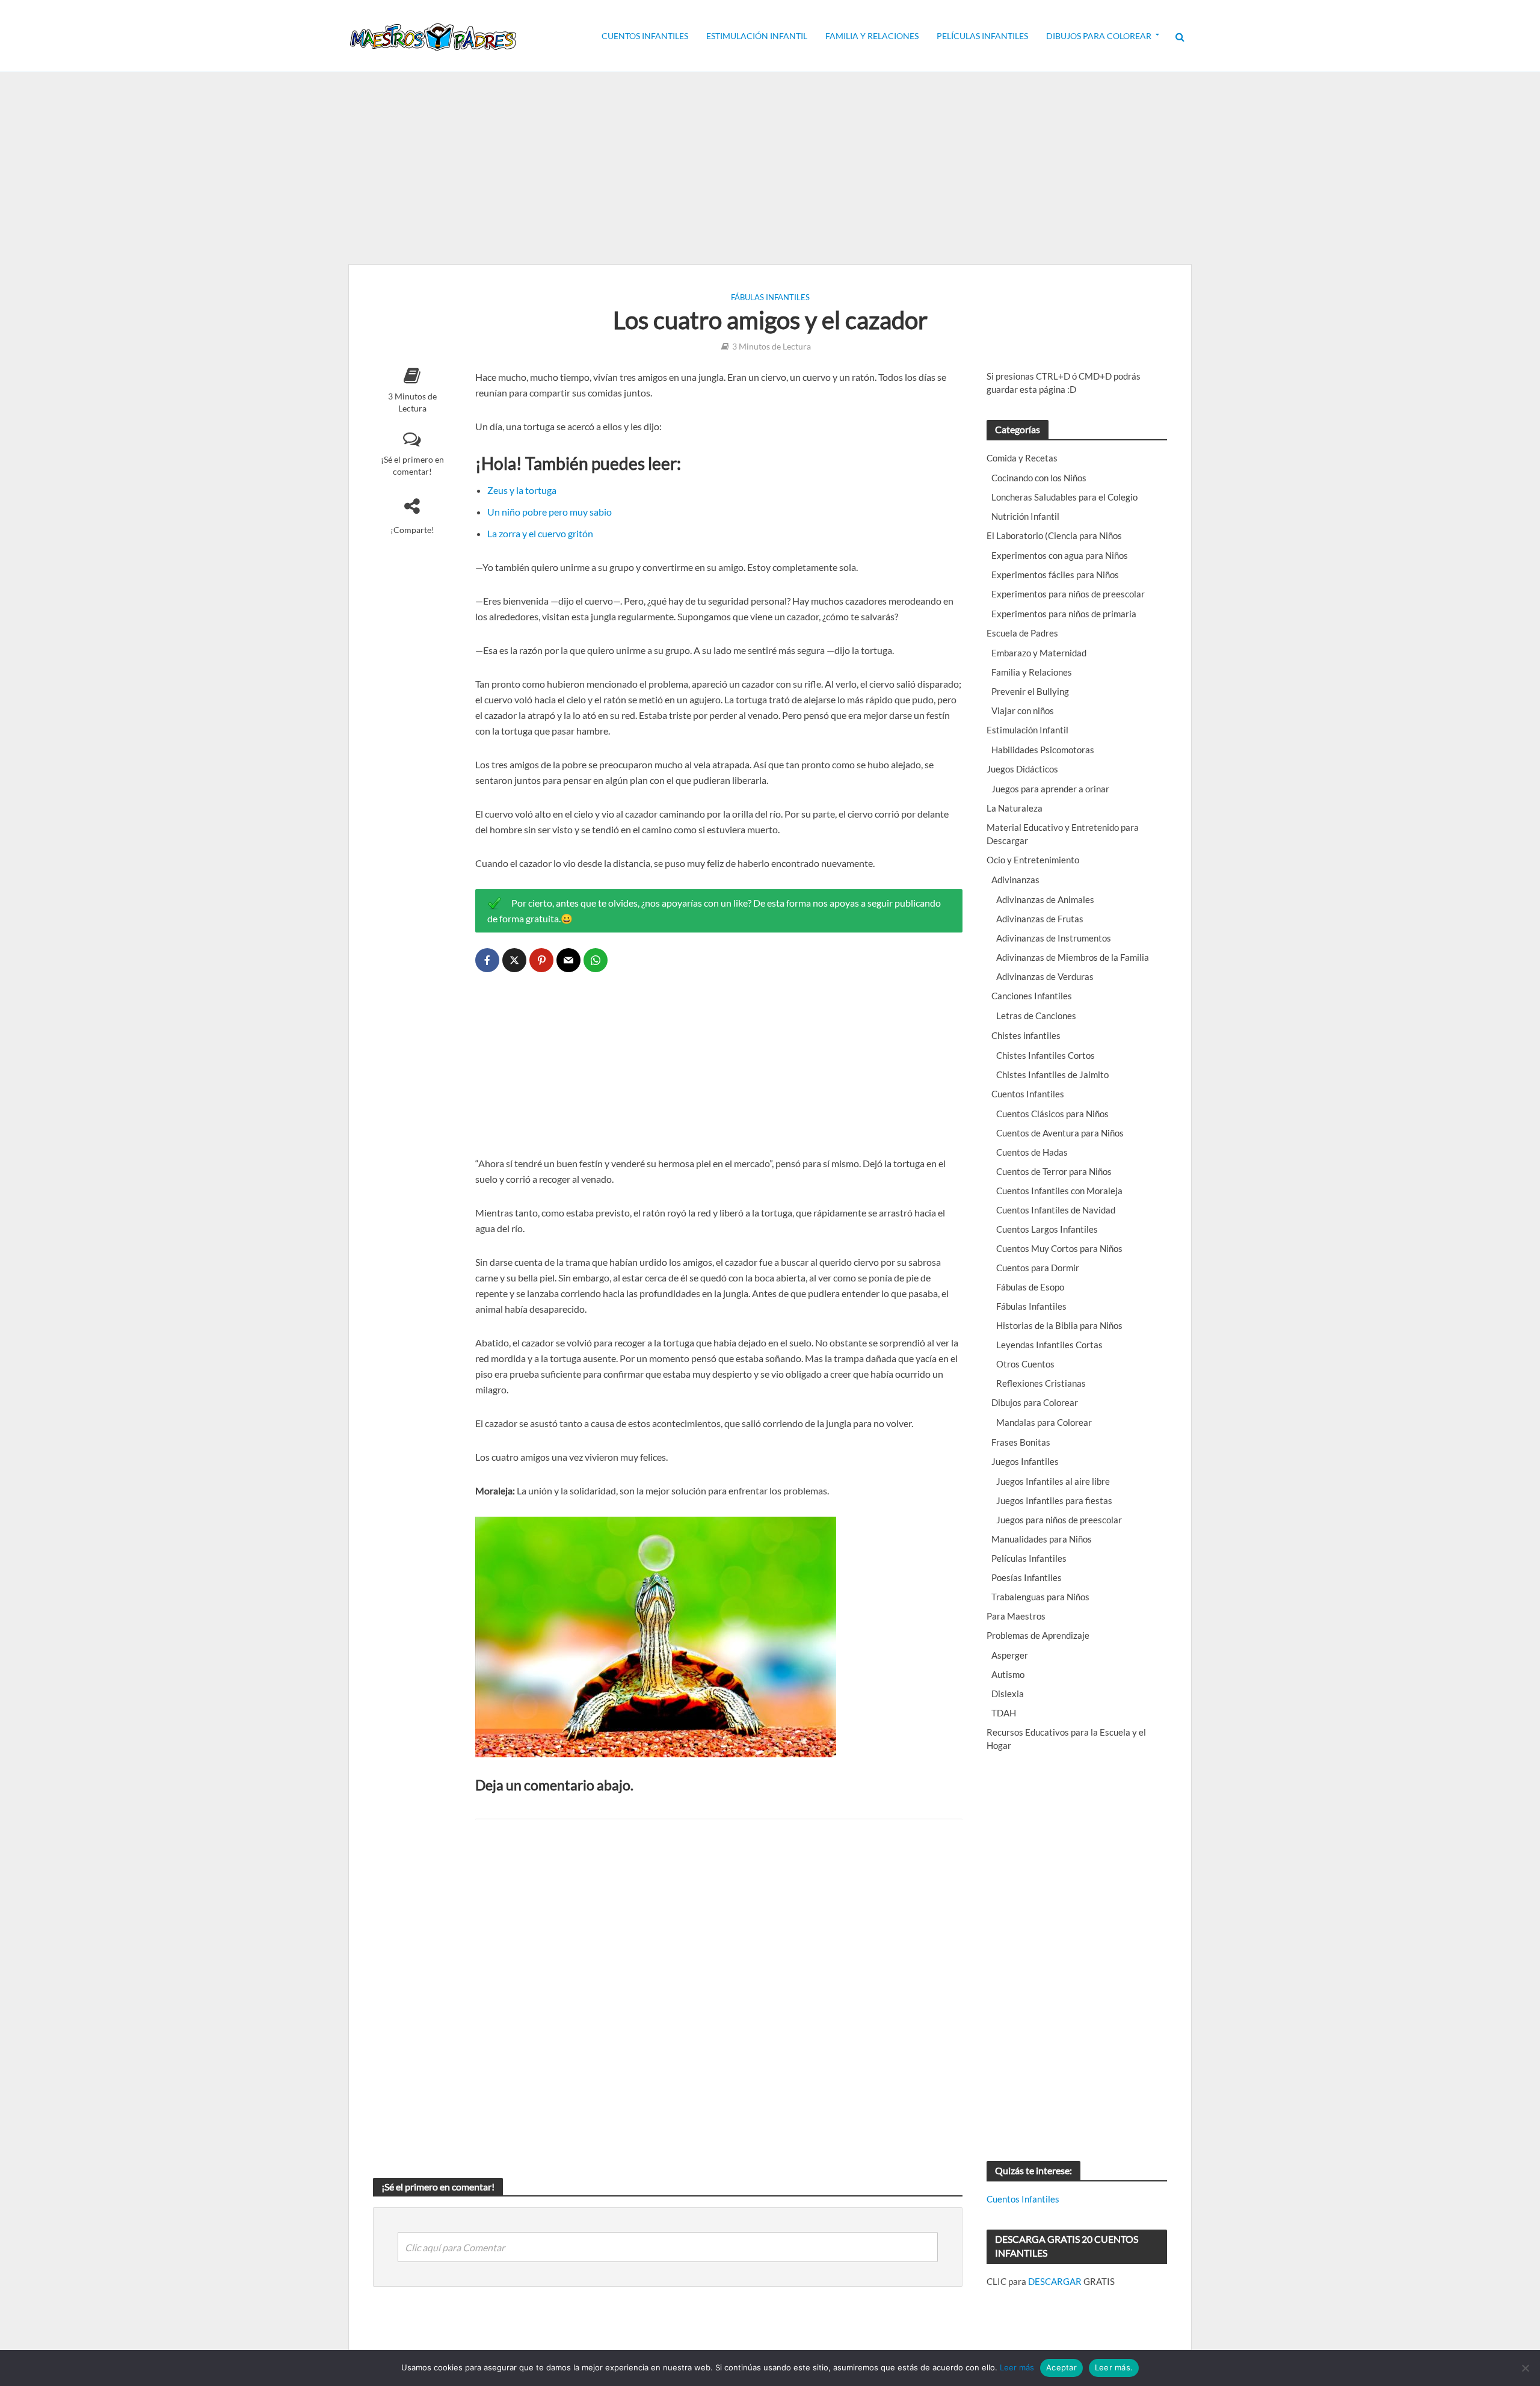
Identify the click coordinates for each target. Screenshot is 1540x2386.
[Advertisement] (770, 168)
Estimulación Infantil (757, 36)
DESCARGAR (1055, 2281)
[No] (1525, 2368)
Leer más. (1114, 2367)
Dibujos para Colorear (1099, 36)
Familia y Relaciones (872, 36)
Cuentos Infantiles (645, 36)
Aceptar (1061, 2367)
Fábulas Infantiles (770, 297)
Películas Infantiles (982, 36)
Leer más (1017, 2367)
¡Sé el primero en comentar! (412, 465)
